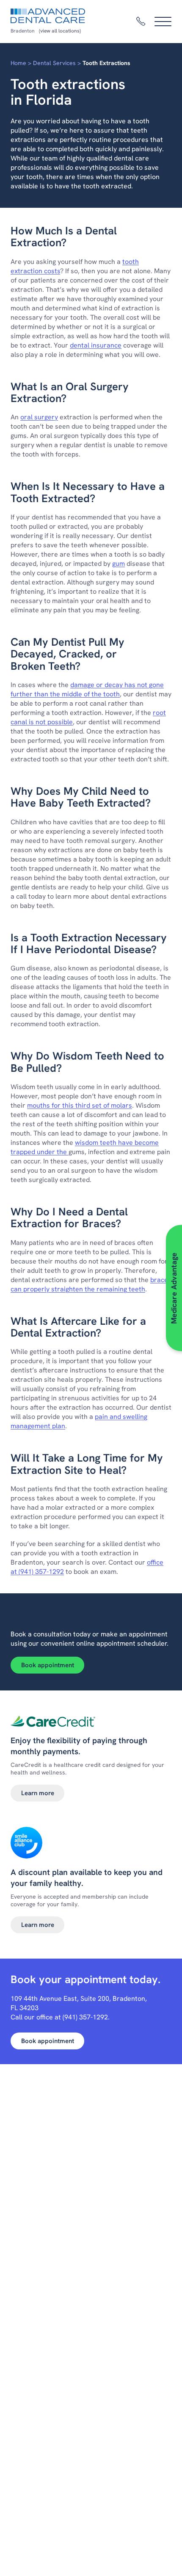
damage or (87, 685)
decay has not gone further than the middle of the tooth (87, 689)
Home (18, 63)
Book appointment (48, 1665)
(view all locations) (60, 31)
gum (119, 564)
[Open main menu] (163, 22)
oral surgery (39, 417)
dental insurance (96, 345)
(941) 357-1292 (41, 1572)
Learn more (38, 1793)
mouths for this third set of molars (80, 1105)
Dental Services (54, 63)
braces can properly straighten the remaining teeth (91, 1284)
